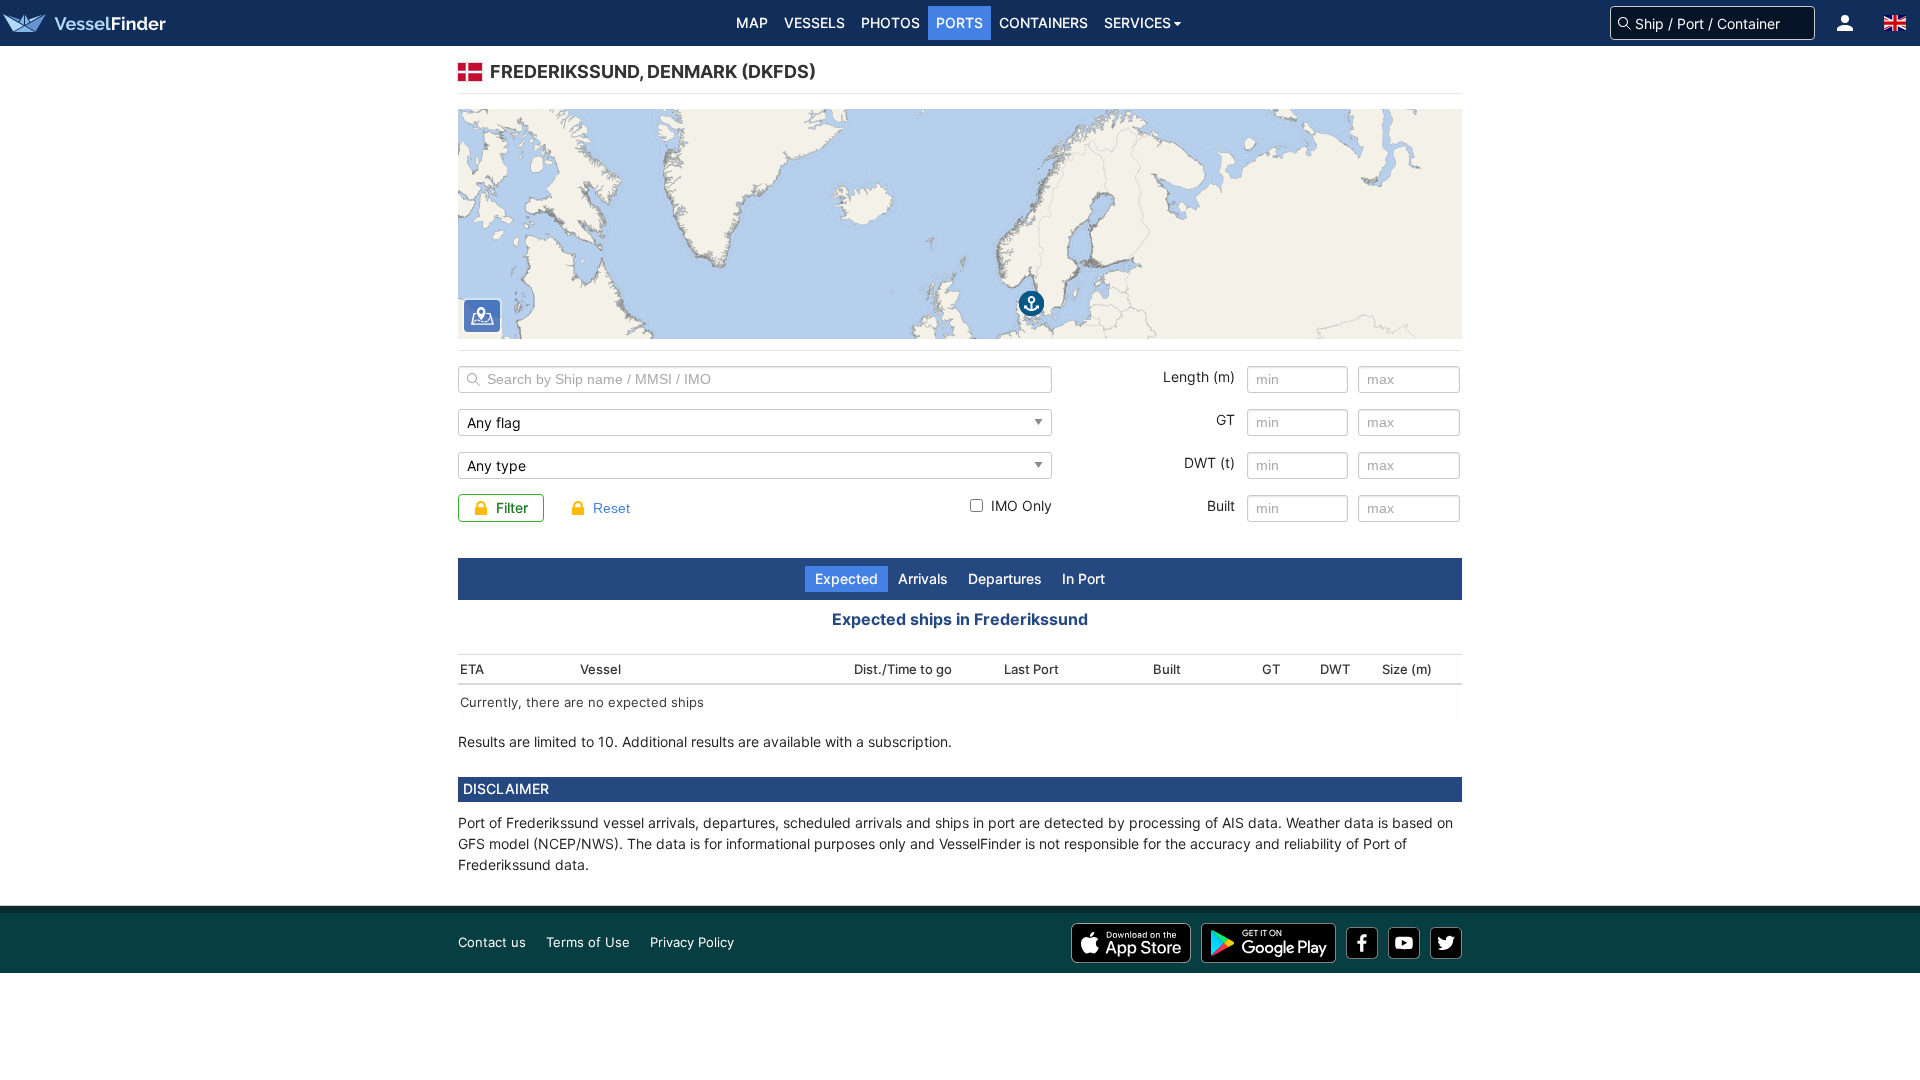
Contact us (492, 942)
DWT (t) (1209, 462)
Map (752, 22)
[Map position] (482, 316)
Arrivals (923, 578)
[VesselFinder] (83, 23)
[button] (1845, 23)
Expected (846, 578)
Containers (1043, 22)
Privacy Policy (692, 942)
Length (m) (1199, 376)
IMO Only (1021, 505)
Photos (890, 22)
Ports (959, 22)
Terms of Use (588, 942)
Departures (1005, 578)
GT (1225, 419)
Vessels (814, 22)
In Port (1083, 578)
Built (1221, 505)
